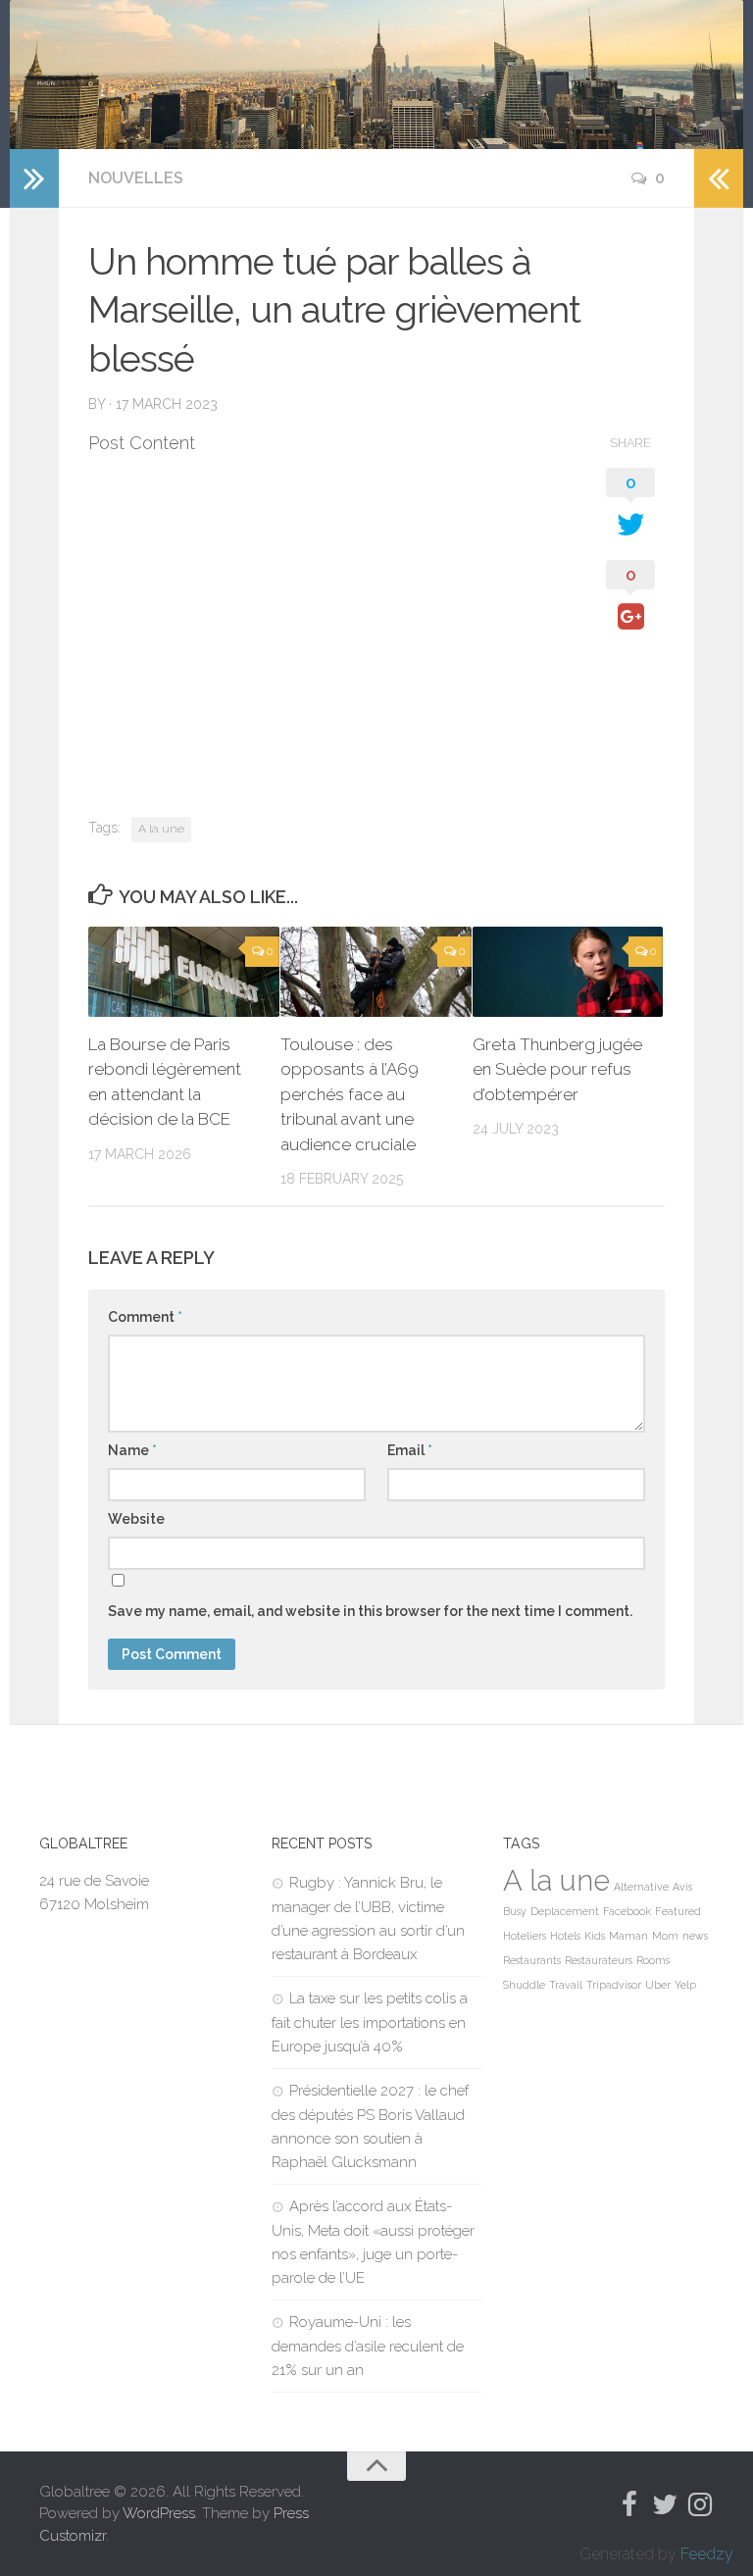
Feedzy (707, 2554)
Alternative (641, 1887)
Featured (678, 1911)
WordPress (159, 2513)
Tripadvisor (614, 1985)
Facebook (627, 1911)
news (695, 1936)
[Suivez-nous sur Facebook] (629, 2504)
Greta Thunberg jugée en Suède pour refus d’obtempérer (557, 1069)
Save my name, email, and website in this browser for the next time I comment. (370, 1611)
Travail (566, 1985)
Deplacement (565, 1911)
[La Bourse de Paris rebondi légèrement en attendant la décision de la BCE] (184, 972)
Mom (665, 1936)
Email (410, 1450)
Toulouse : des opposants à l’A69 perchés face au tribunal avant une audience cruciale (350, 1094)
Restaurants (532, 1960)
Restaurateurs (599, 1960)
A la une (161, 829)
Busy (515, 1911)
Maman (628, 1936)
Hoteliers (525, 1936)
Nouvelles (136, 178)
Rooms (653, 1960)
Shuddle (524, 1985)
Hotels (565, 1936)
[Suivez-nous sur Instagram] (700, 2504)
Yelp (685, 1985)
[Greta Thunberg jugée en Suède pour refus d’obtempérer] (568, 972)
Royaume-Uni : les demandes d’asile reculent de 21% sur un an (368, 2346)
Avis (682, 1887)
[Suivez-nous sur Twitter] (665, 2504)
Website (136, 1519)
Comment (145, 1317)
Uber (658, 1985)
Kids (595, 1936)
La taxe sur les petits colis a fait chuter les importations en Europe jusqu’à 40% (370, 2022)
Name (132, 1450)
